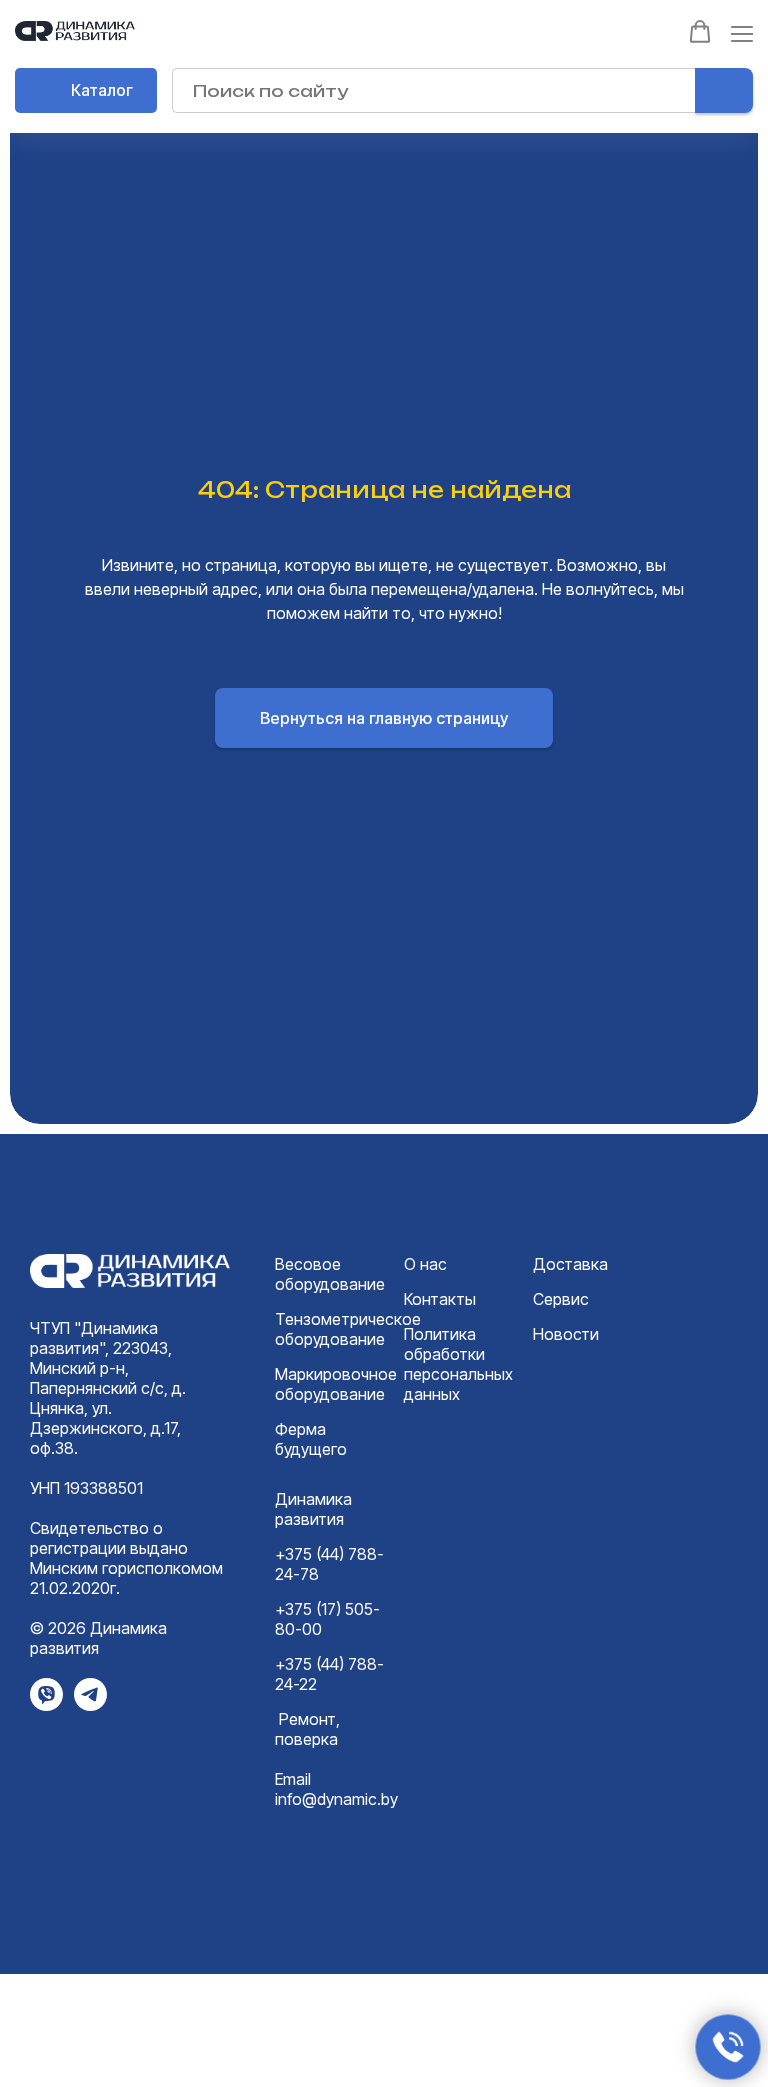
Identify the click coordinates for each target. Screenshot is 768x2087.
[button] (700, 32)
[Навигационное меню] (742, 33)
